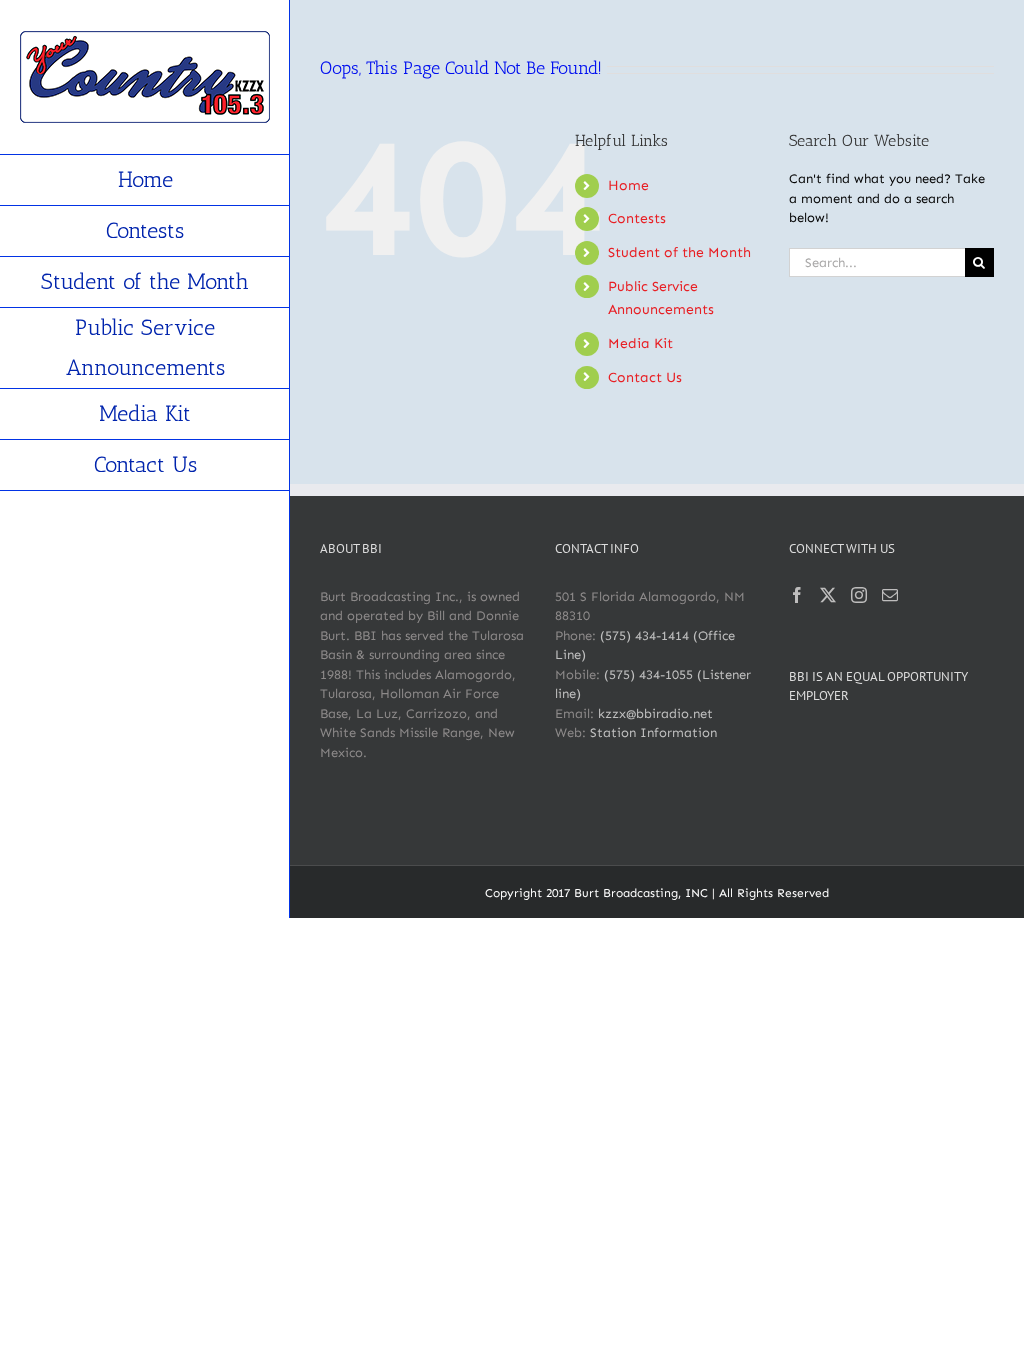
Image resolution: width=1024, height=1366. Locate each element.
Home (628, 185)
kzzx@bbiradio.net (655, 713)
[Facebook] (797, 595)
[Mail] (890, 595)
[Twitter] (828, 595)
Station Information (653, 732)
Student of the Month (679, 252)
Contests (637, 218)
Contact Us (645, 377)
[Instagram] (859, 595)
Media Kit (640, 343)
